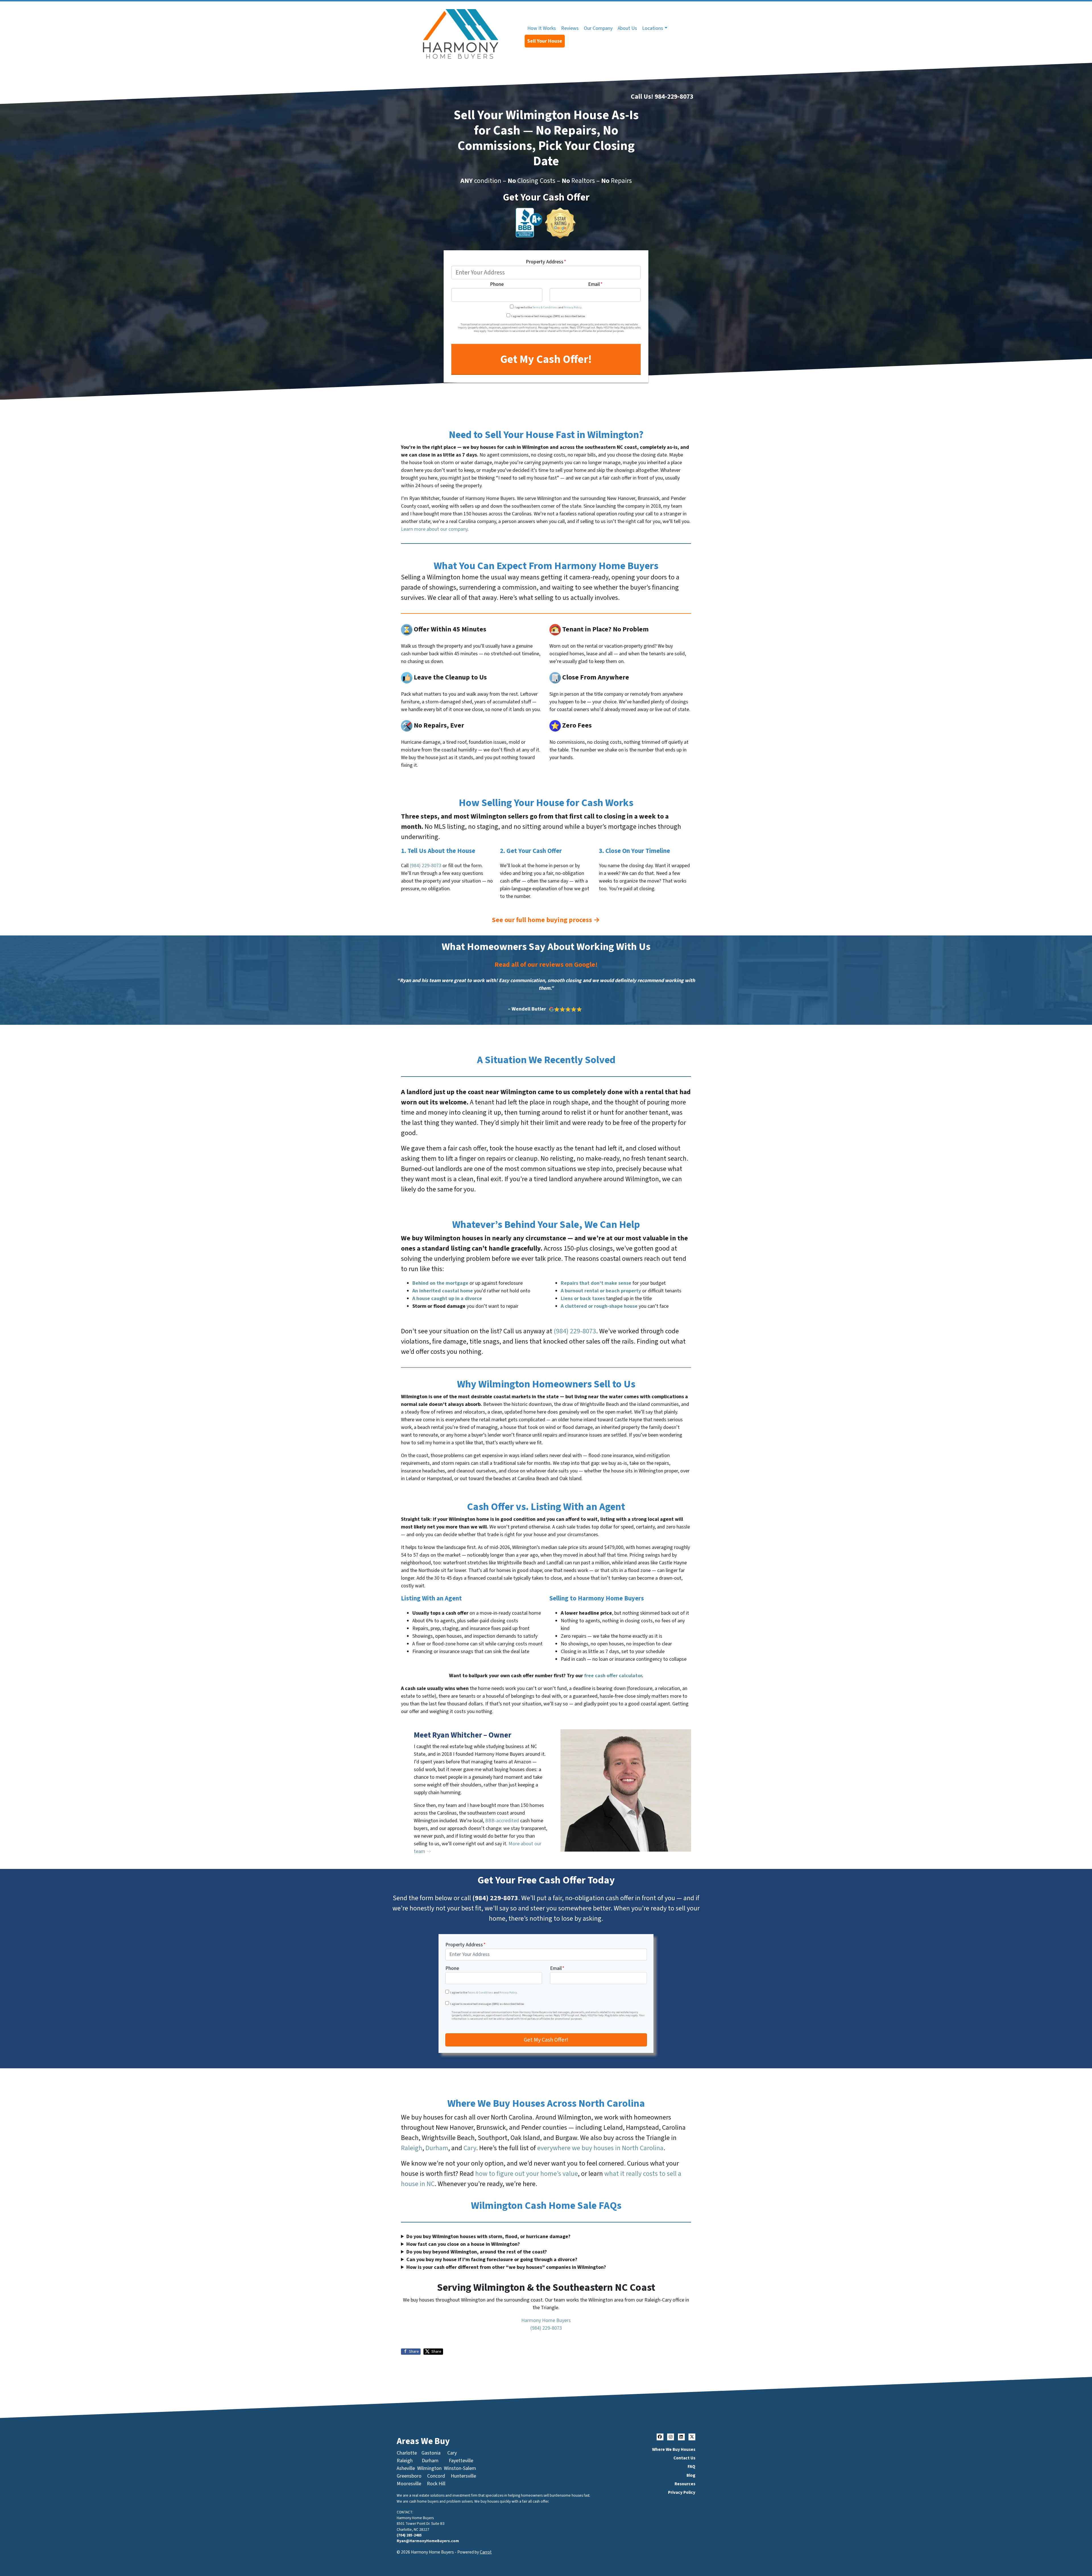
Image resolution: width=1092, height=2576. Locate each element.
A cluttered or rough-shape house (599, 1306)
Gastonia (431, 2453)
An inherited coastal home (443, 1291)
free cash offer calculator (613, 1676)
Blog (691, 2475)
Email (595, 285)
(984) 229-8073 (426, 866)
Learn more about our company (434, 529)
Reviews (570, 28)
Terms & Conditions (545, 307)
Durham (437, 2148)
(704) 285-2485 (409, 2535)
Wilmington (429, 2468)
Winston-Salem (460, 2468)
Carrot (486, 2552)
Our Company (598, 28)
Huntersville (463, 2476)
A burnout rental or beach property (601, 1291)
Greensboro (409, 2476)
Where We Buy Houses (674, 2449)
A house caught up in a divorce (447, 1299)
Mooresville (409, 2484)
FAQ (691, 2466)
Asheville (406, 2468)
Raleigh (412, 2148)
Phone (497, 285)
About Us (627, 28)
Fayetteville (461, 2461)
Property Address (546, 262)
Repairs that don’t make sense (596, 1283)
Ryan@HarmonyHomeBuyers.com (428, 2541)
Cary (470, 2148)
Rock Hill (436, 2484)
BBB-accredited (502, 1821)
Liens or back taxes (583, 1299)
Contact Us (684, 2458)
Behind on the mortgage (440, 1283)
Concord (436, 2476)
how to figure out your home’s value (527, 2174)
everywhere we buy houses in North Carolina (600, 2148)
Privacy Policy (573, 307)
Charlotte (407, 2453)
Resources (685, 2484)
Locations (653, 28)
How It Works (542, 28)
